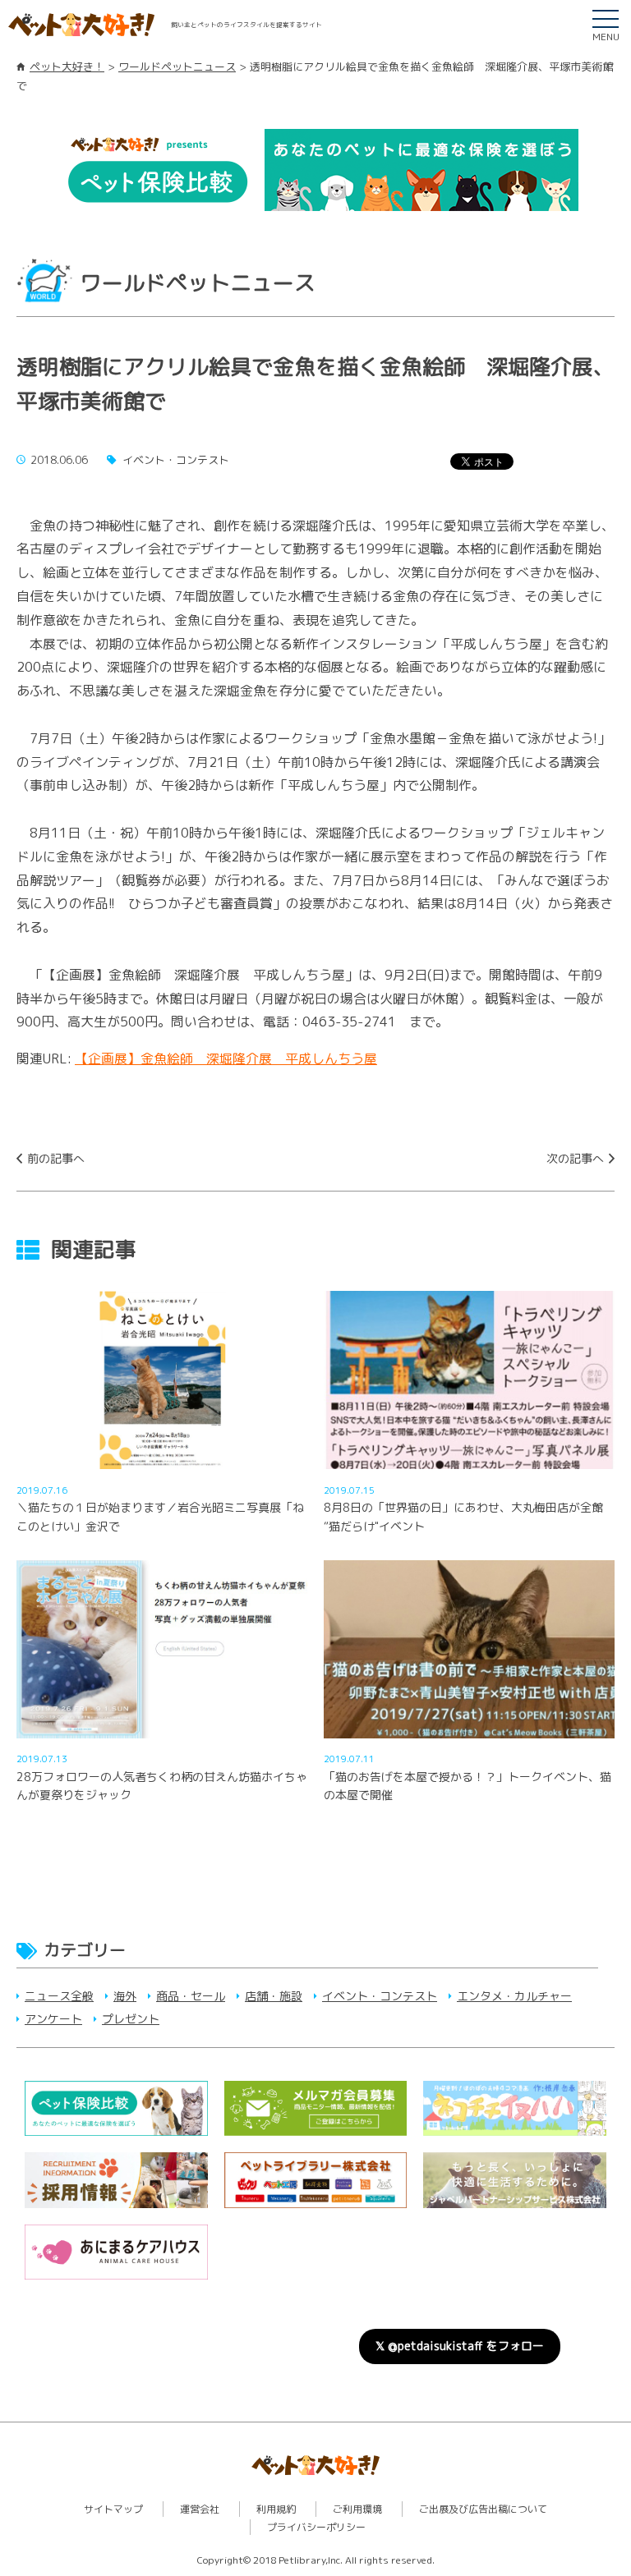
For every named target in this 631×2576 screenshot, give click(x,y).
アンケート (53, 2019)
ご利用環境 (357, 2509)
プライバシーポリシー (316, 2527)
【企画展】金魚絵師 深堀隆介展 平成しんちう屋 (226, 1058)
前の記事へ (56, 1158)
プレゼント (131, 2019)
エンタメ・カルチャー (514, 1996)
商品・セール (191, 1996)
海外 (125, 1996)
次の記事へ (575, 1158)
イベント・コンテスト (380, 1996)
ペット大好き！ (67, 67)
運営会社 (200, 2509)
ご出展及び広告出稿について (483, 2509)
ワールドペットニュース (177, 67)
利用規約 (276, 2509)
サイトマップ (113, 2509)
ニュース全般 (59, 1996)
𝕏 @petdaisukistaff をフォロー (460, 2346)
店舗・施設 (274, 1996)
